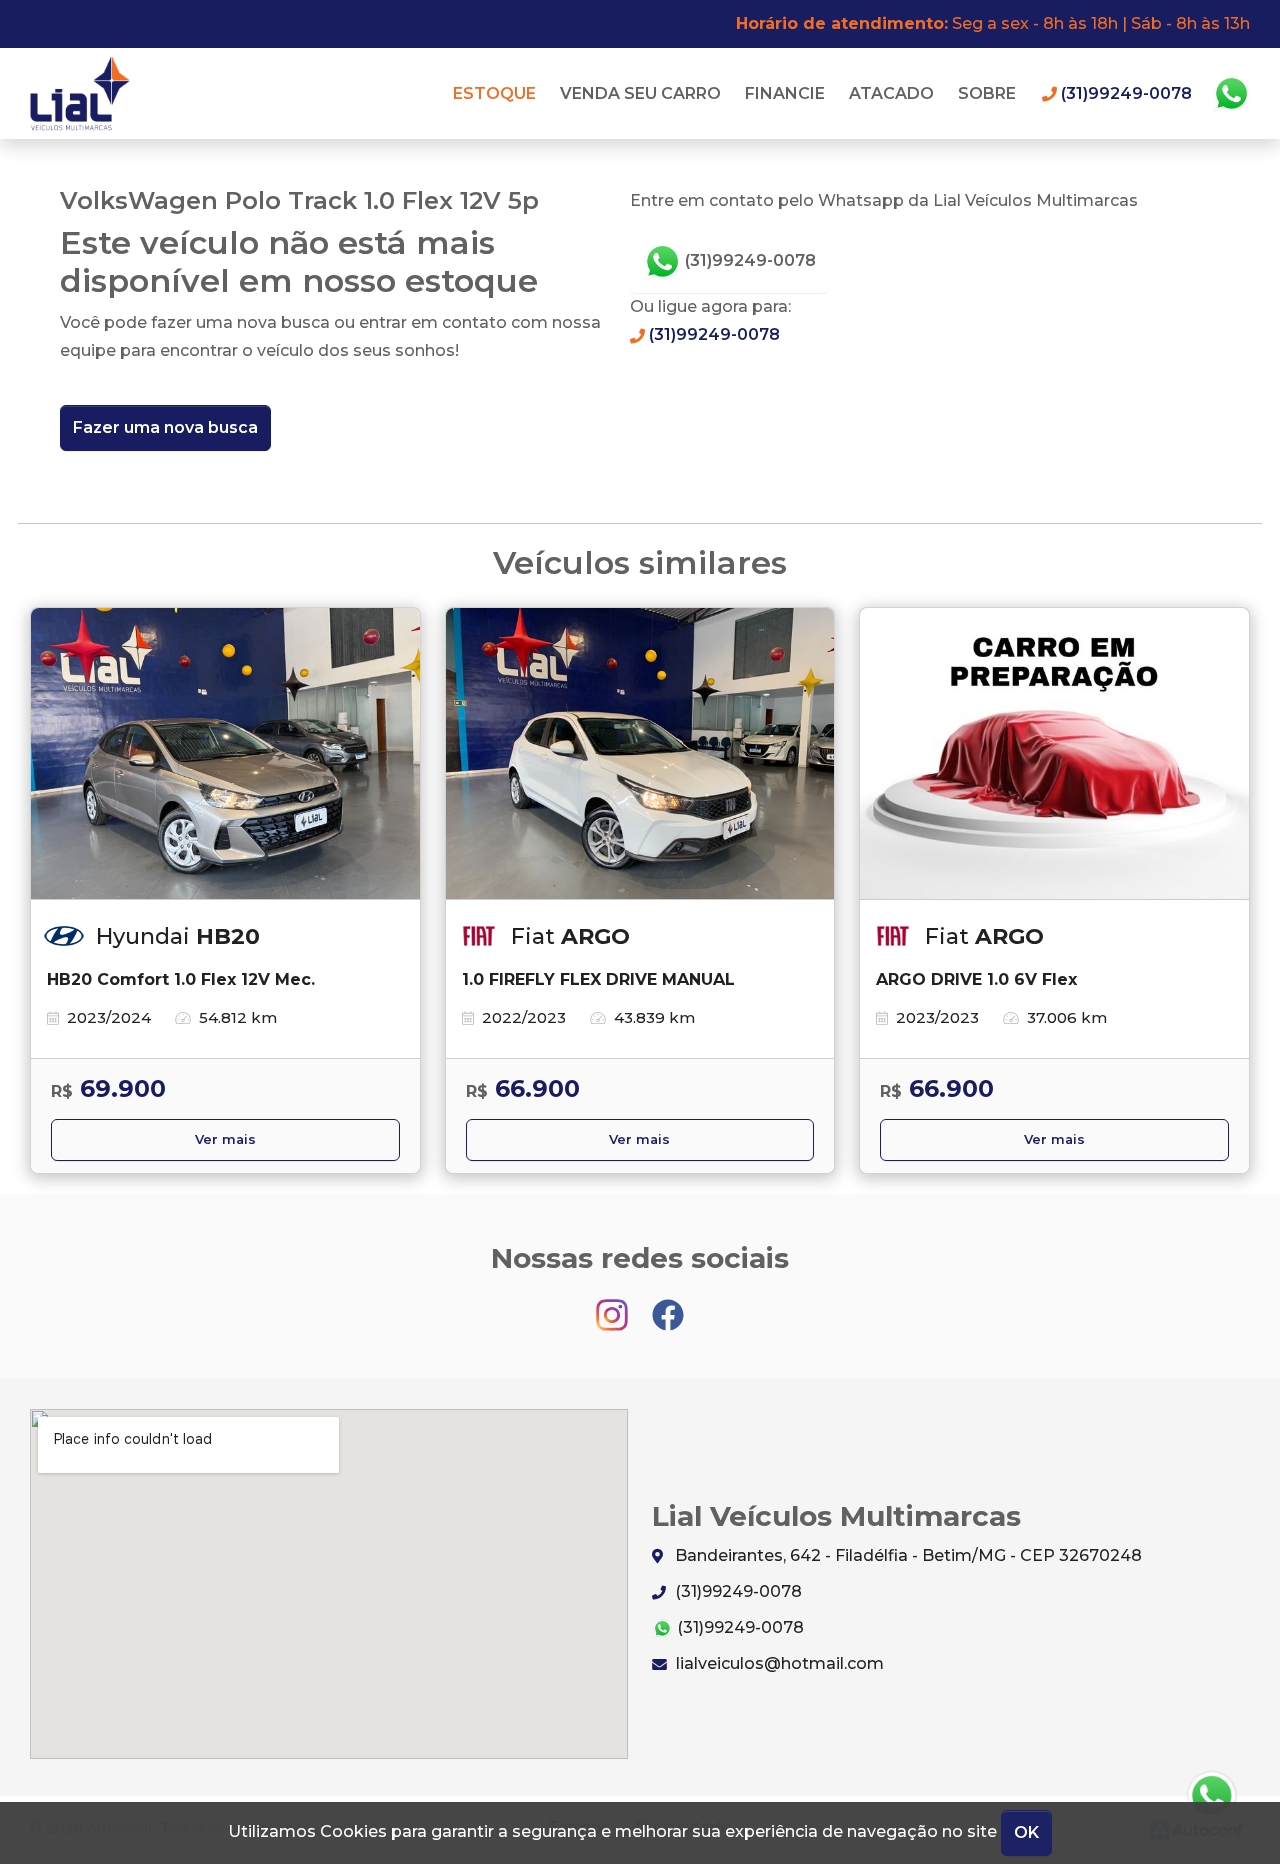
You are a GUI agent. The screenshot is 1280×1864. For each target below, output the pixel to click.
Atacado (891, 93)
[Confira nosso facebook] (668, 1305)
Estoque (494, 93)
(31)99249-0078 (748, 260)
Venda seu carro (640, 93)
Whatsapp (1231, 94)
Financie (785, 93)
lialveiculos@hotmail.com (778, 1663)
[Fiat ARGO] (640, 754)
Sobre (987, 93)
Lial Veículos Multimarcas (85, 93)
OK (1026, 1832)
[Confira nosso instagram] (614, 1305)
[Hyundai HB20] (225, 754)
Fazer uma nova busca (165, 427)
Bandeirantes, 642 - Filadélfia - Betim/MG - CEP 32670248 (906, 1555)
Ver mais (225, 1139)
